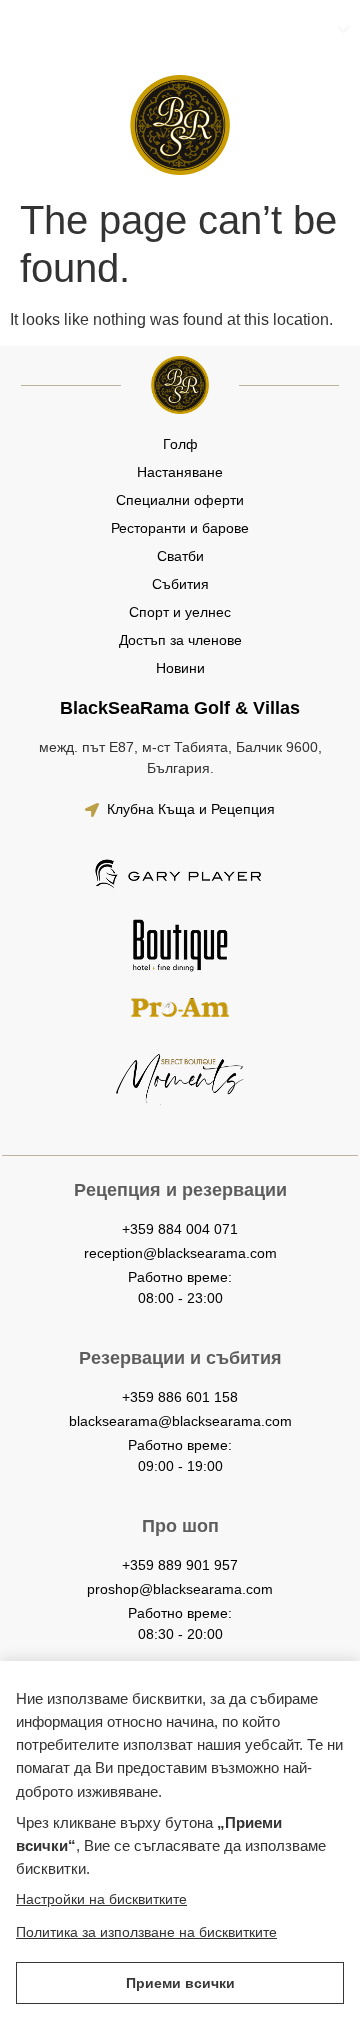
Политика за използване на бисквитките (146, 1932)
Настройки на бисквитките (101, 1899)
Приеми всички (180, 1983)
